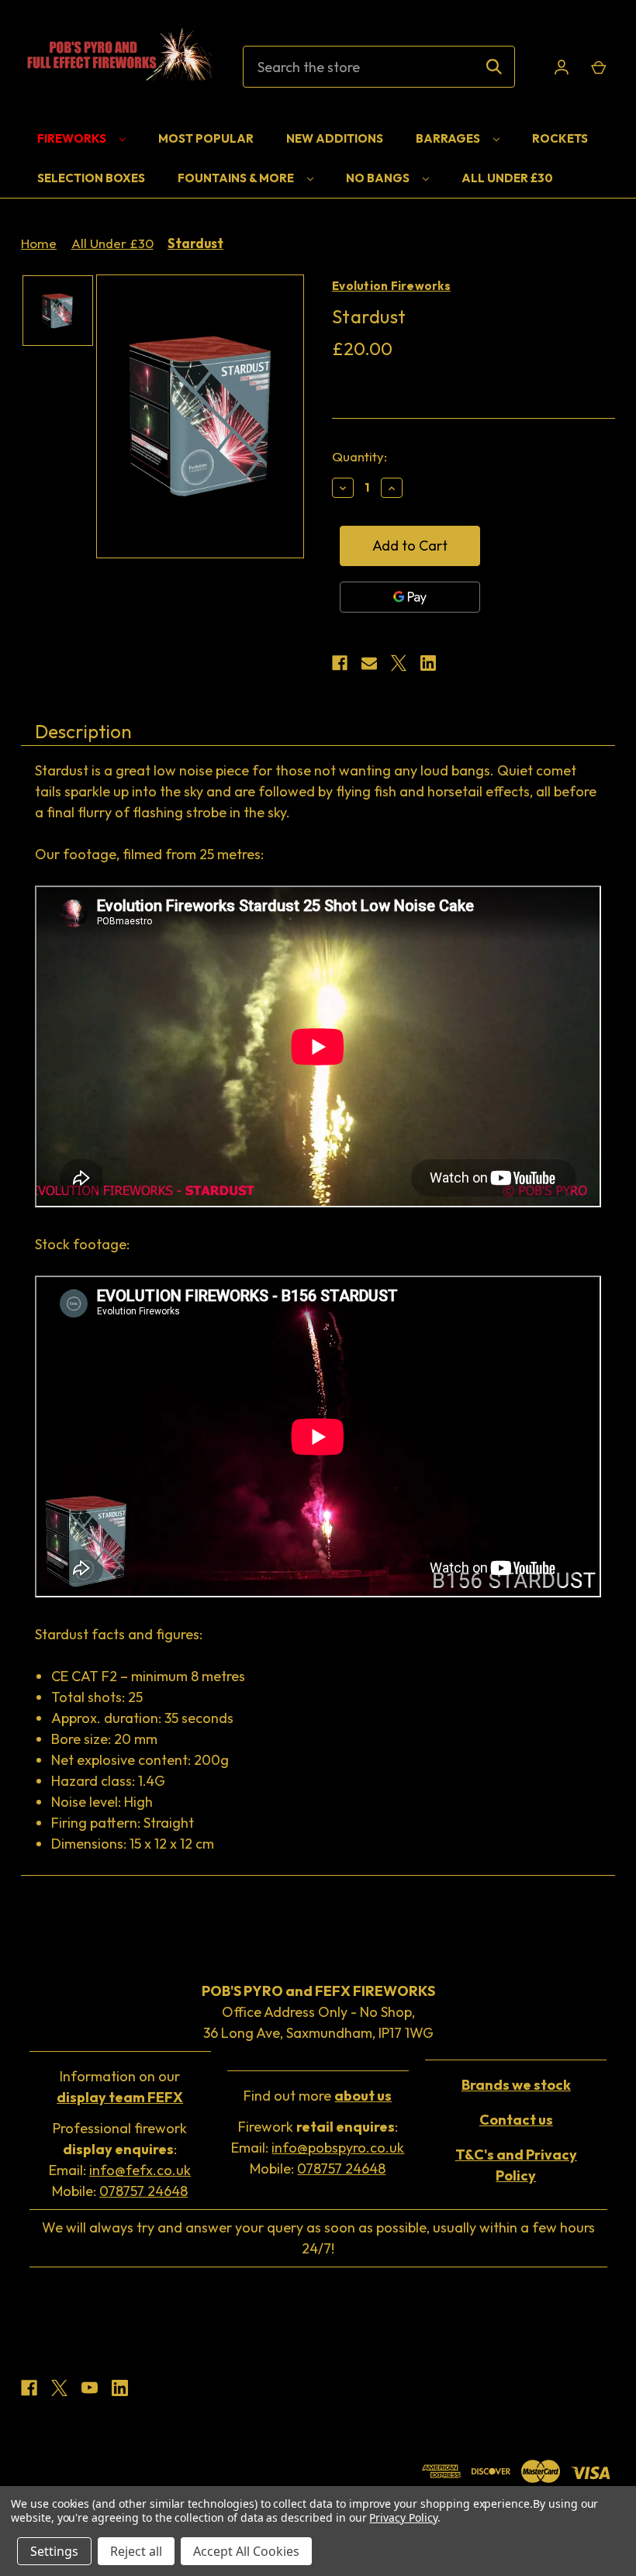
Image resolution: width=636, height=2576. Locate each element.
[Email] (369, 663)
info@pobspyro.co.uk (338, 2148)
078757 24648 (143, 2191)
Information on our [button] (120, 2087)
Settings (54, 2551)
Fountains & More (237, 178)
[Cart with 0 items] (598, 67)
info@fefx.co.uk (140, 2170)
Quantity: (359, 456)
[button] (516, 2085)
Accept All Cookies (246, 2551)
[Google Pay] (410, 597)
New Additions (335, 138)
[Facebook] (340, 663)
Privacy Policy (403, 2517)
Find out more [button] (318, 2096)
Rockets (560, 138)
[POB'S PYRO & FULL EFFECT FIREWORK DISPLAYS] (118, 67)
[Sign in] (562, 67)
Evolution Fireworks (391, 286)
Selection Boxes (91, 178)
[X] (399, 663)
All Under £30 (507, 178)
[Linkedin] (428, 663)
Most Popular (206, 138)
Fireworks (73, 138)
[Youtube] (90, 2388)
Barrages (449, 138)
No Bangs (379, 178)
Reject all (136, 2551)
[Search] (494, 67)
